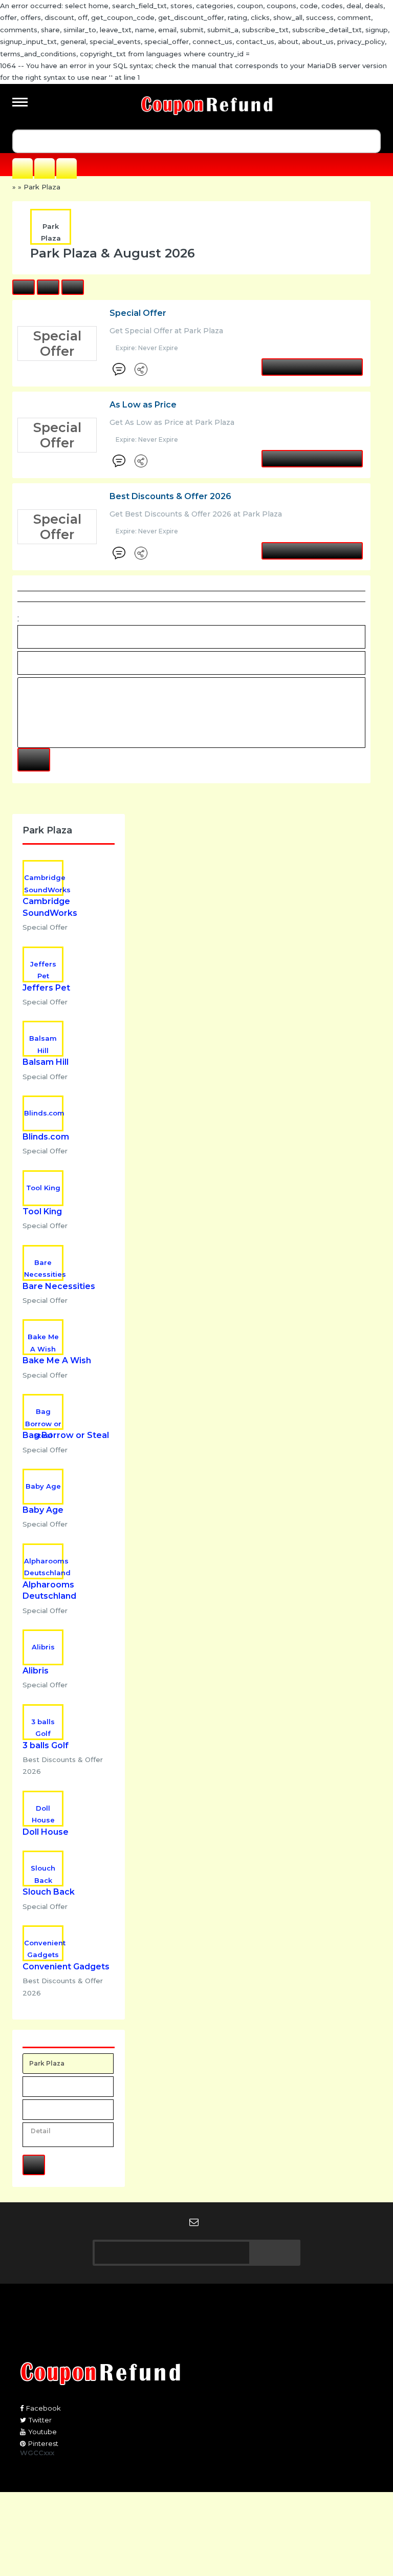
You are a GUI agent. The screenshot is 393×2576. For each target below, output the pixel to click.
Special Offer (138, 313)
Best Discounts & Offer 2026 (170, 496)
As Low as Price (143, 405)
